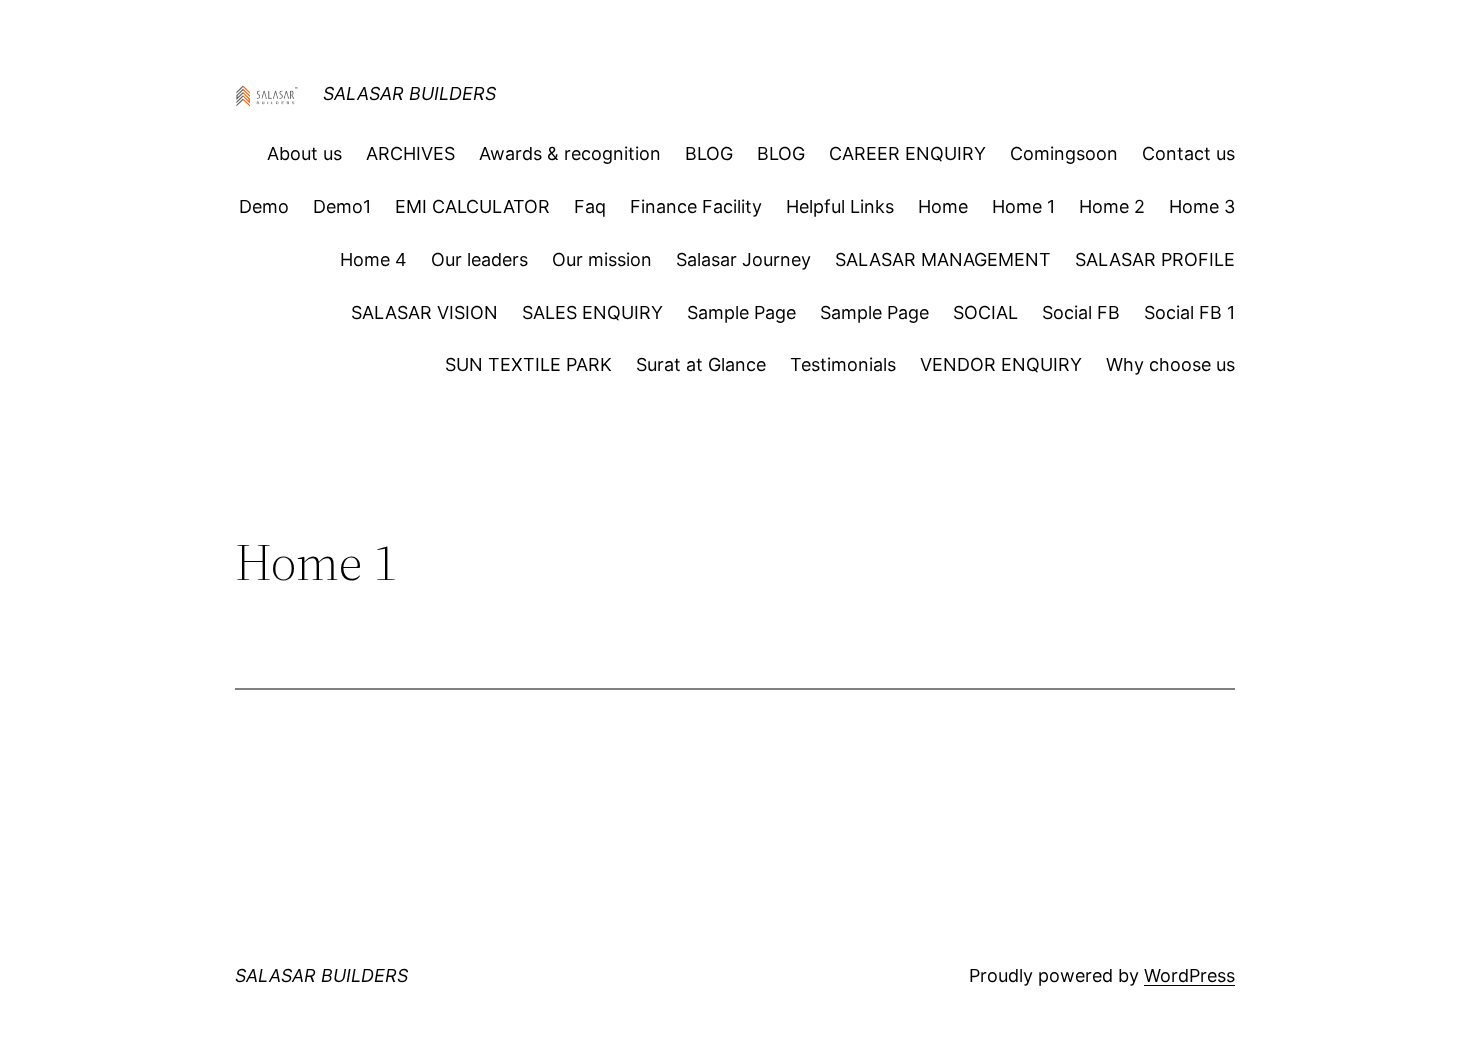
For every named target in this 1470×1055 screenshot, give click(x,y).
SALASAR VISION (424, 312)
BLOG (709, 153)
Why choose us (1170, 364)
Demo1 (342, 206)
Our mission (602, 259)
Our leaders (479, 259)
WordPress (1189, 975)
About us (304, 153)
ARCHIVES (410, 153)
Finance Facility (696, 206)
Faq (590, 206)
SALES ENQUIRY (592, 312)
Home (943, 206)
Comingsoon (1064, 153)
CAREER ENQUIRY (907, 153)
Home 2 (1112, 206)
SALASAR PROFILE (1155, 259)
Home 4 (373, 259)
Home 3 (1202, 206)
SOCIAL (985, 312)
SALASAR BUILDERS (409, 93)
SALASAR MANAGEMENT (943, 259)
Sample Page (741, 312)
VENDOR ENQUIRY (1001, 364)
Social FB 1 (1189, 312)
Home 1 (1023, 206)
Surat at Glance (701, 364)
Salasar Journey (743, 259)
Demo (264, 206)
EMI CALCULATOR (472, 206)
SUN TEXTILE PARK (528, 364)
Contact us (1188, 153)
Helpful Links (840, 206)
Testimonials (843, 364)
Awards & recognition (570, 153)
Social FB (1081, 312)
